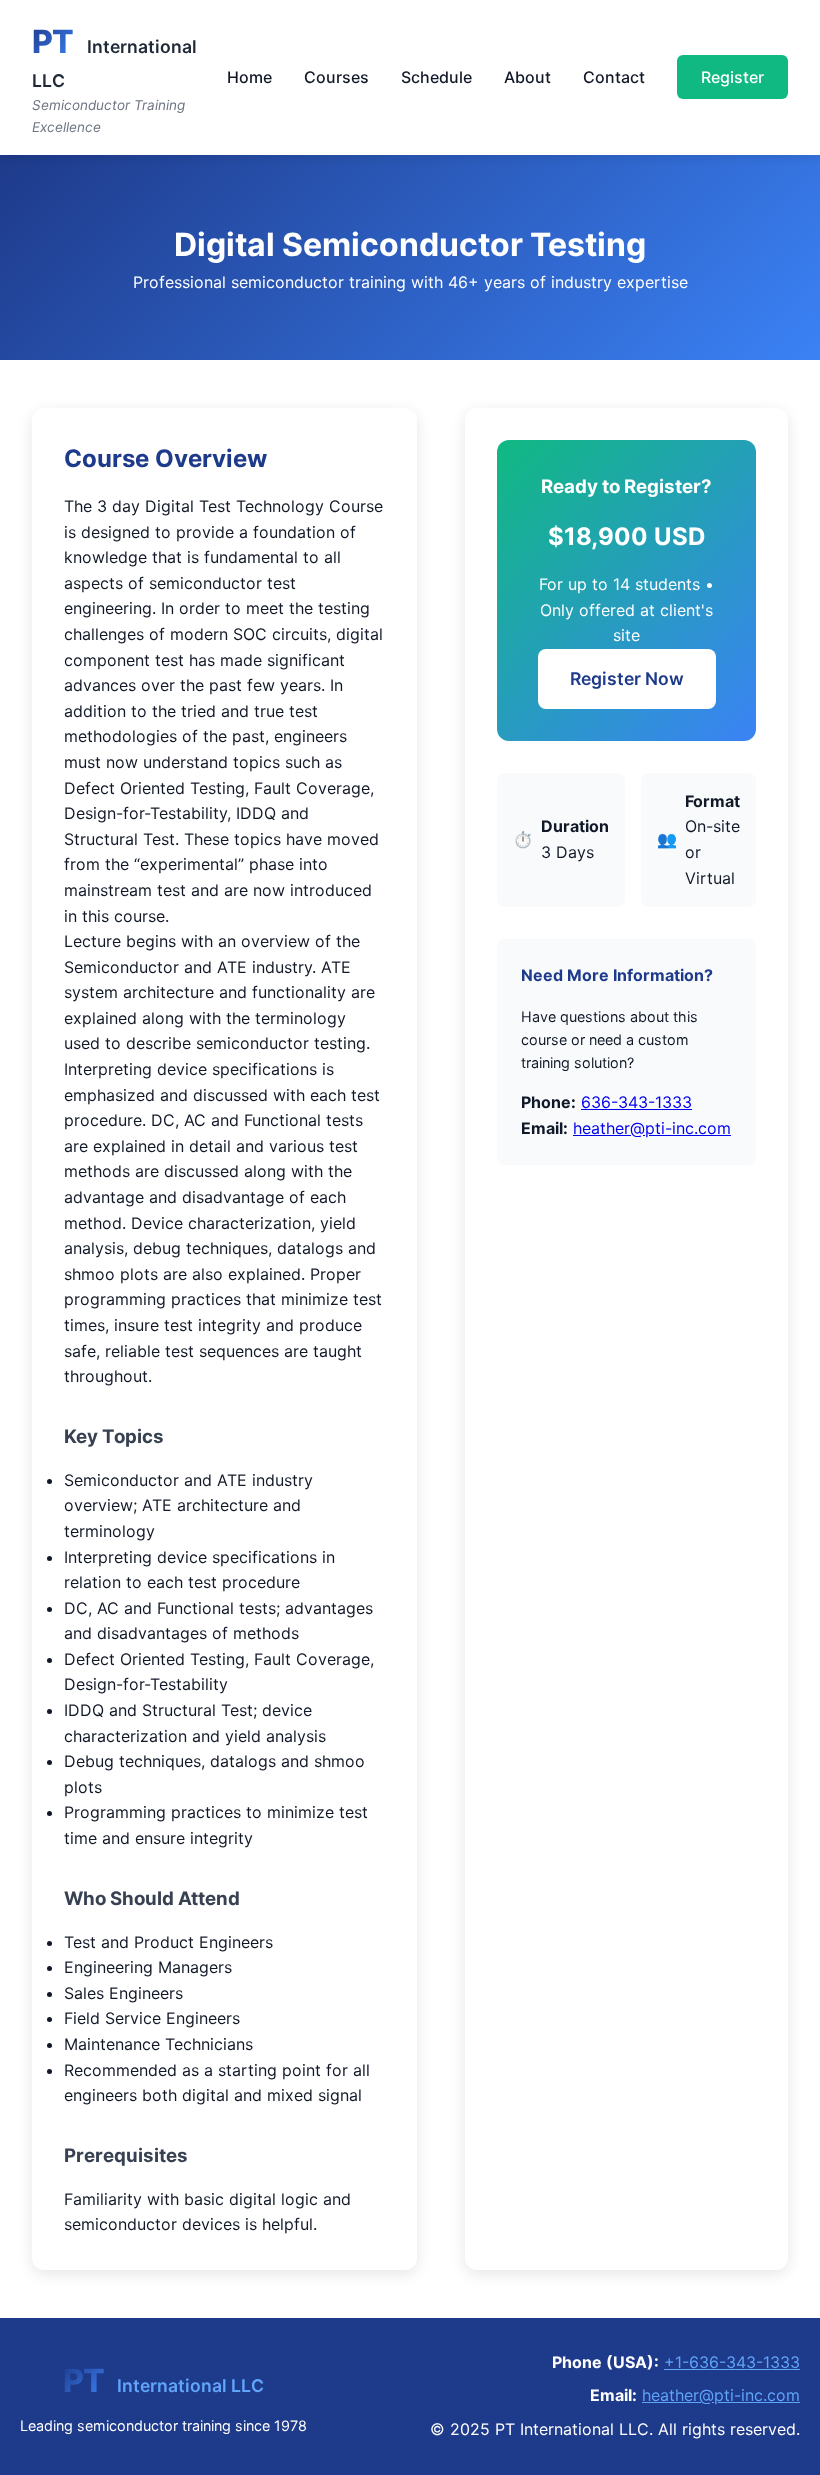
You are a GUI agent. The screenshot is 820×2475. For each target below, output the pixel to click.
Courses (336, 77)
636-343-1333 (636, 1102)
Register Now (627, 678)
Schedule (436, 77)
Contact (614, 77)
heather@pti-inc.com (652, 1128)
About (527, 77)
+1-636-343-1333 (732, 2362)
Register (732, 77)
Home (249, 77)
